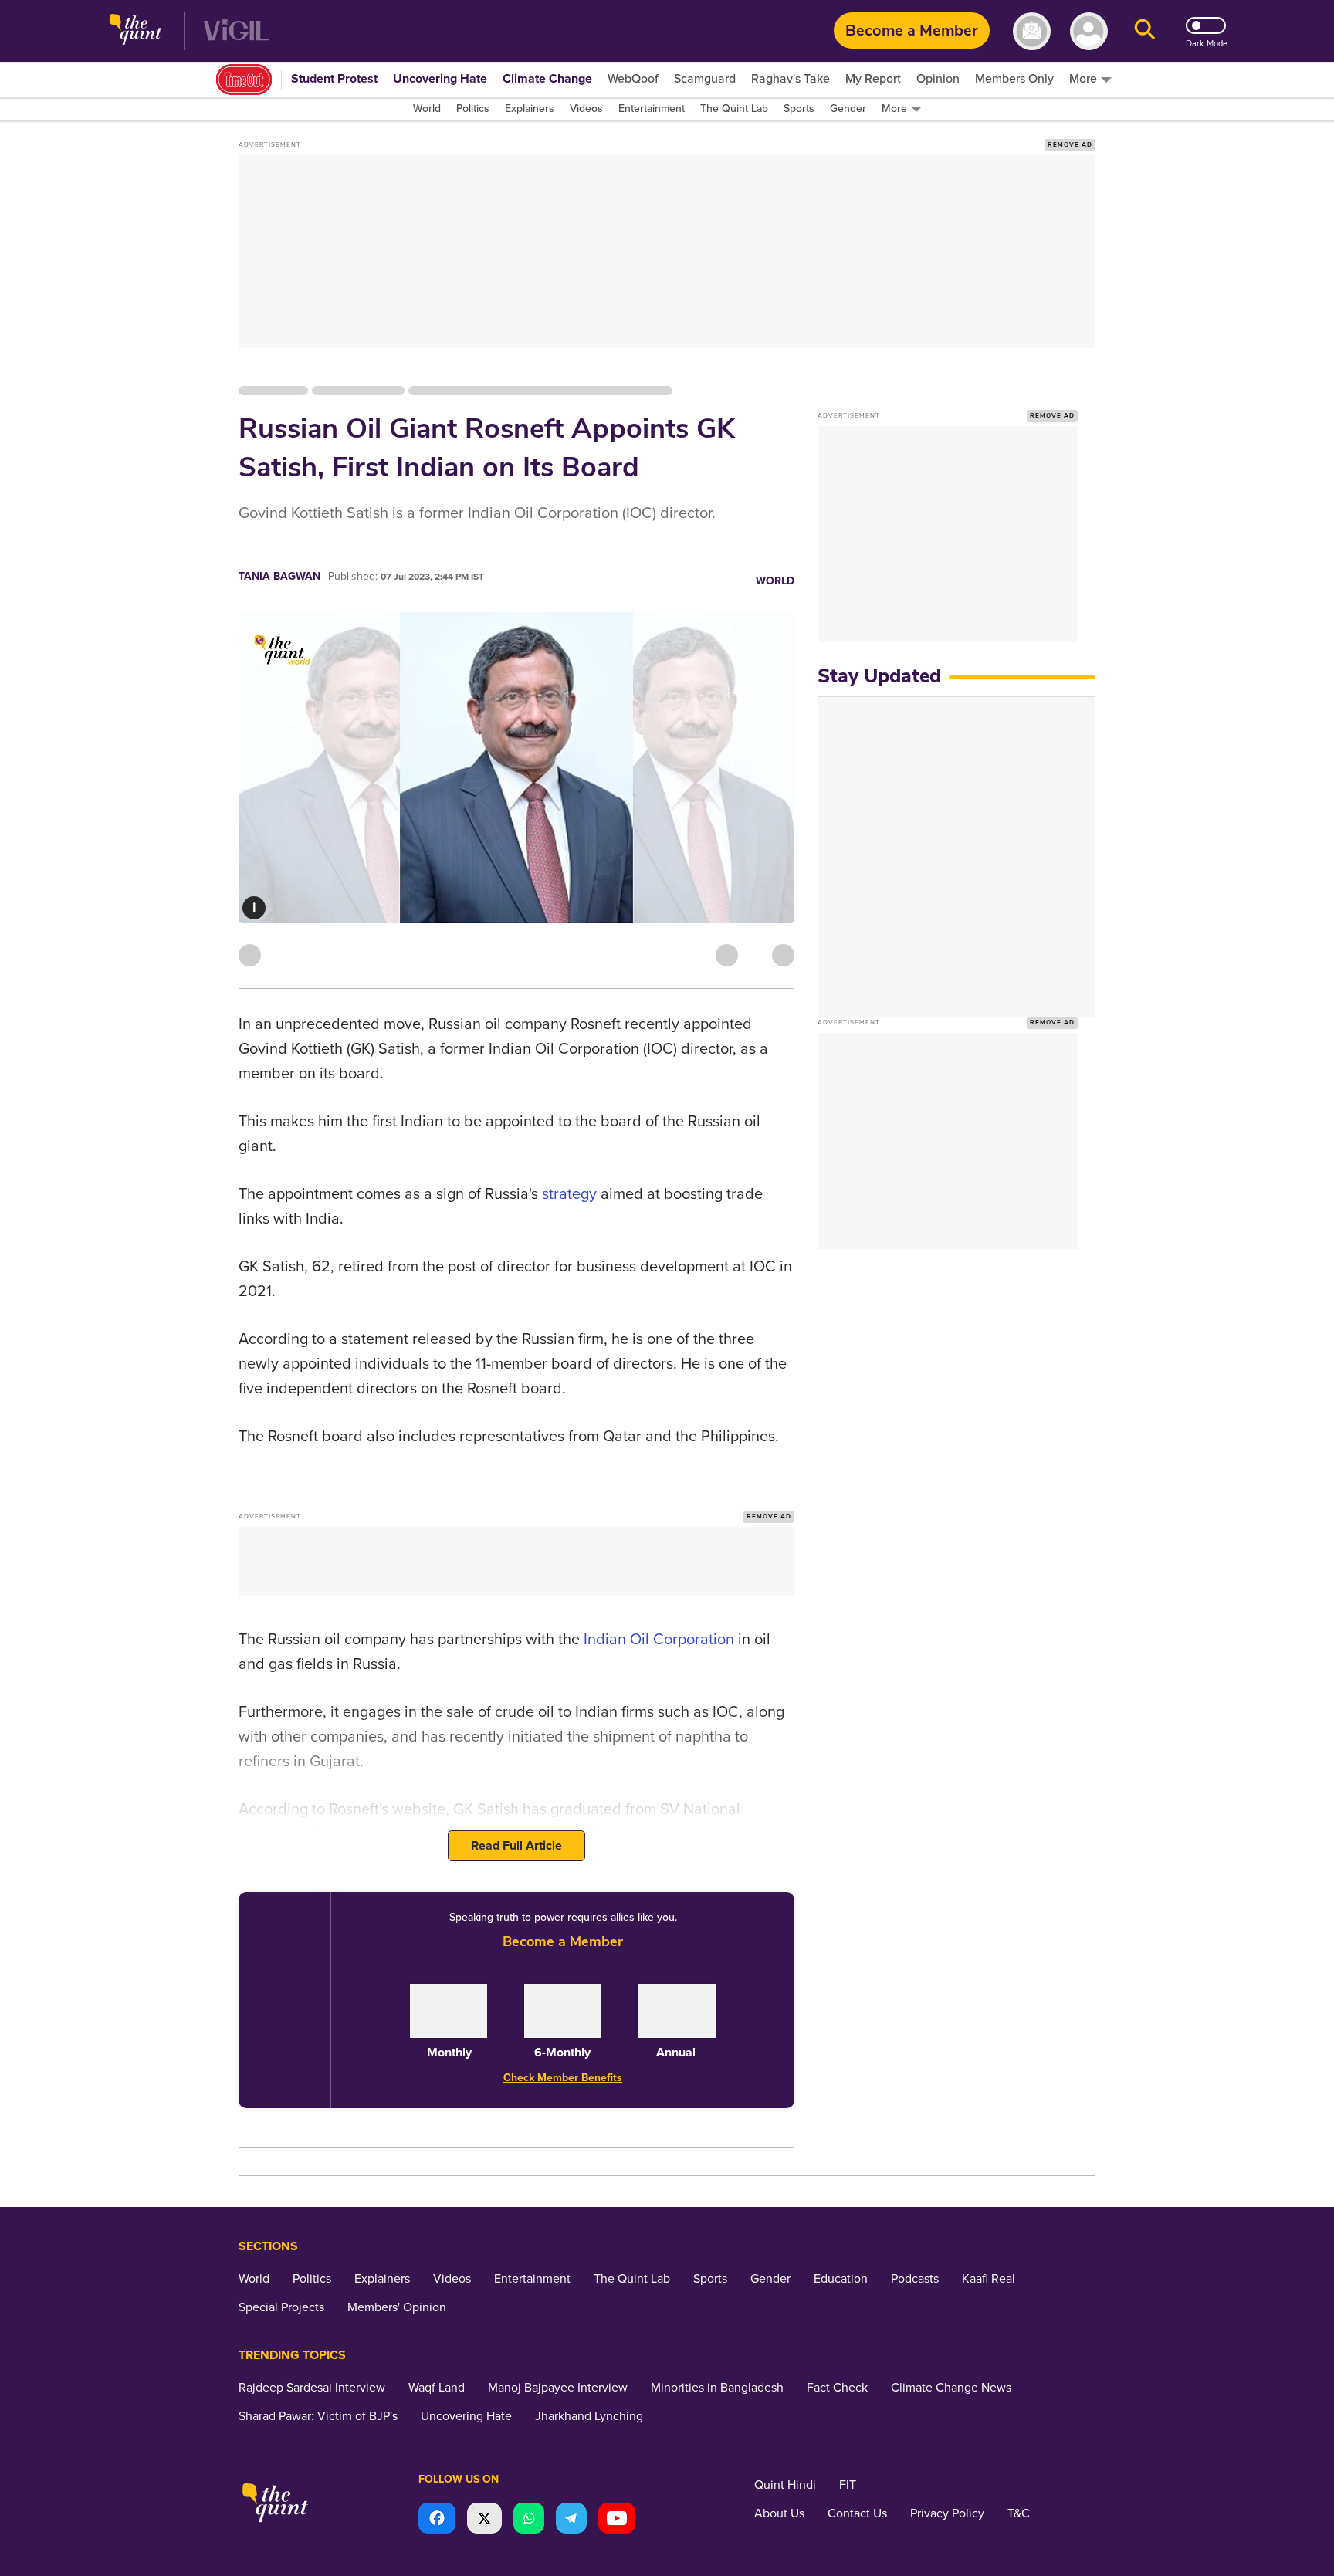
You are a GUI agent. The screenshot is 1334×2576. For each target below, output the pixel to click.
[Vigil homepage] (237, 31)
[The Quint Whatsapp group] (529, 2520)
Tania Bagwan (279, 576)
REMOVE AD (1070, 145)
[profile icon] (1089, 31)
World (775, 581)
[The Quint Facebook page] (437, 2520)
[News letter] (1032, 31)
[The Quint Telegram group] (571, 2520)
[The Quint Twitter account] (484, 2520)
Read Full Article (516, 1846)
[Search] (1145, 31)
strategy (569, 1194)
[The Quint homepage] (135, 31)
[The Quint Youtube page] (617, 2520)
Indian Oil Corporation (659, 1640)
